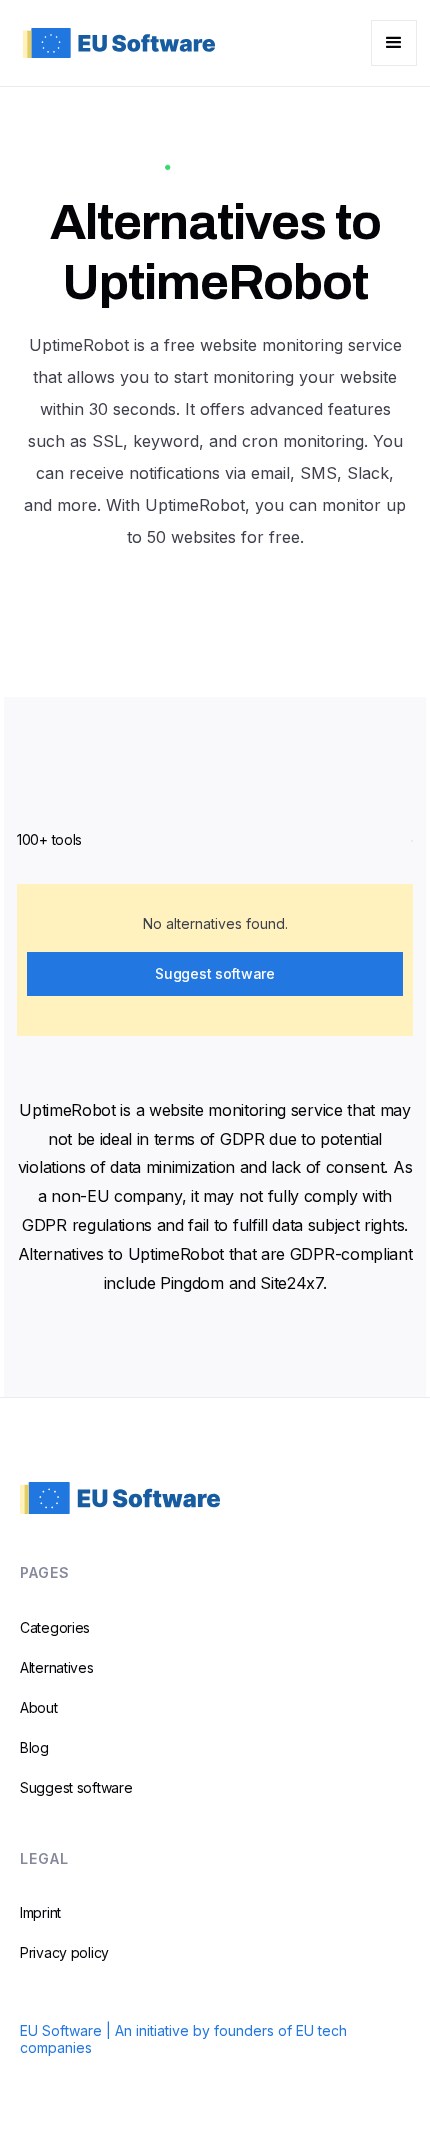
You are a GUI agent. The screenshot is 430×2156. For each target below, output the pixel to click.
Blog (34, 1747)
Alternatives (57, 1667)
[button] (394, 43)
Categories (55, 1627)
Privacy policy (64, 1952)
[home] (114, 43)
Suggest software (215, 973)
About (39, 1707)
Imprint (40, 1912)
